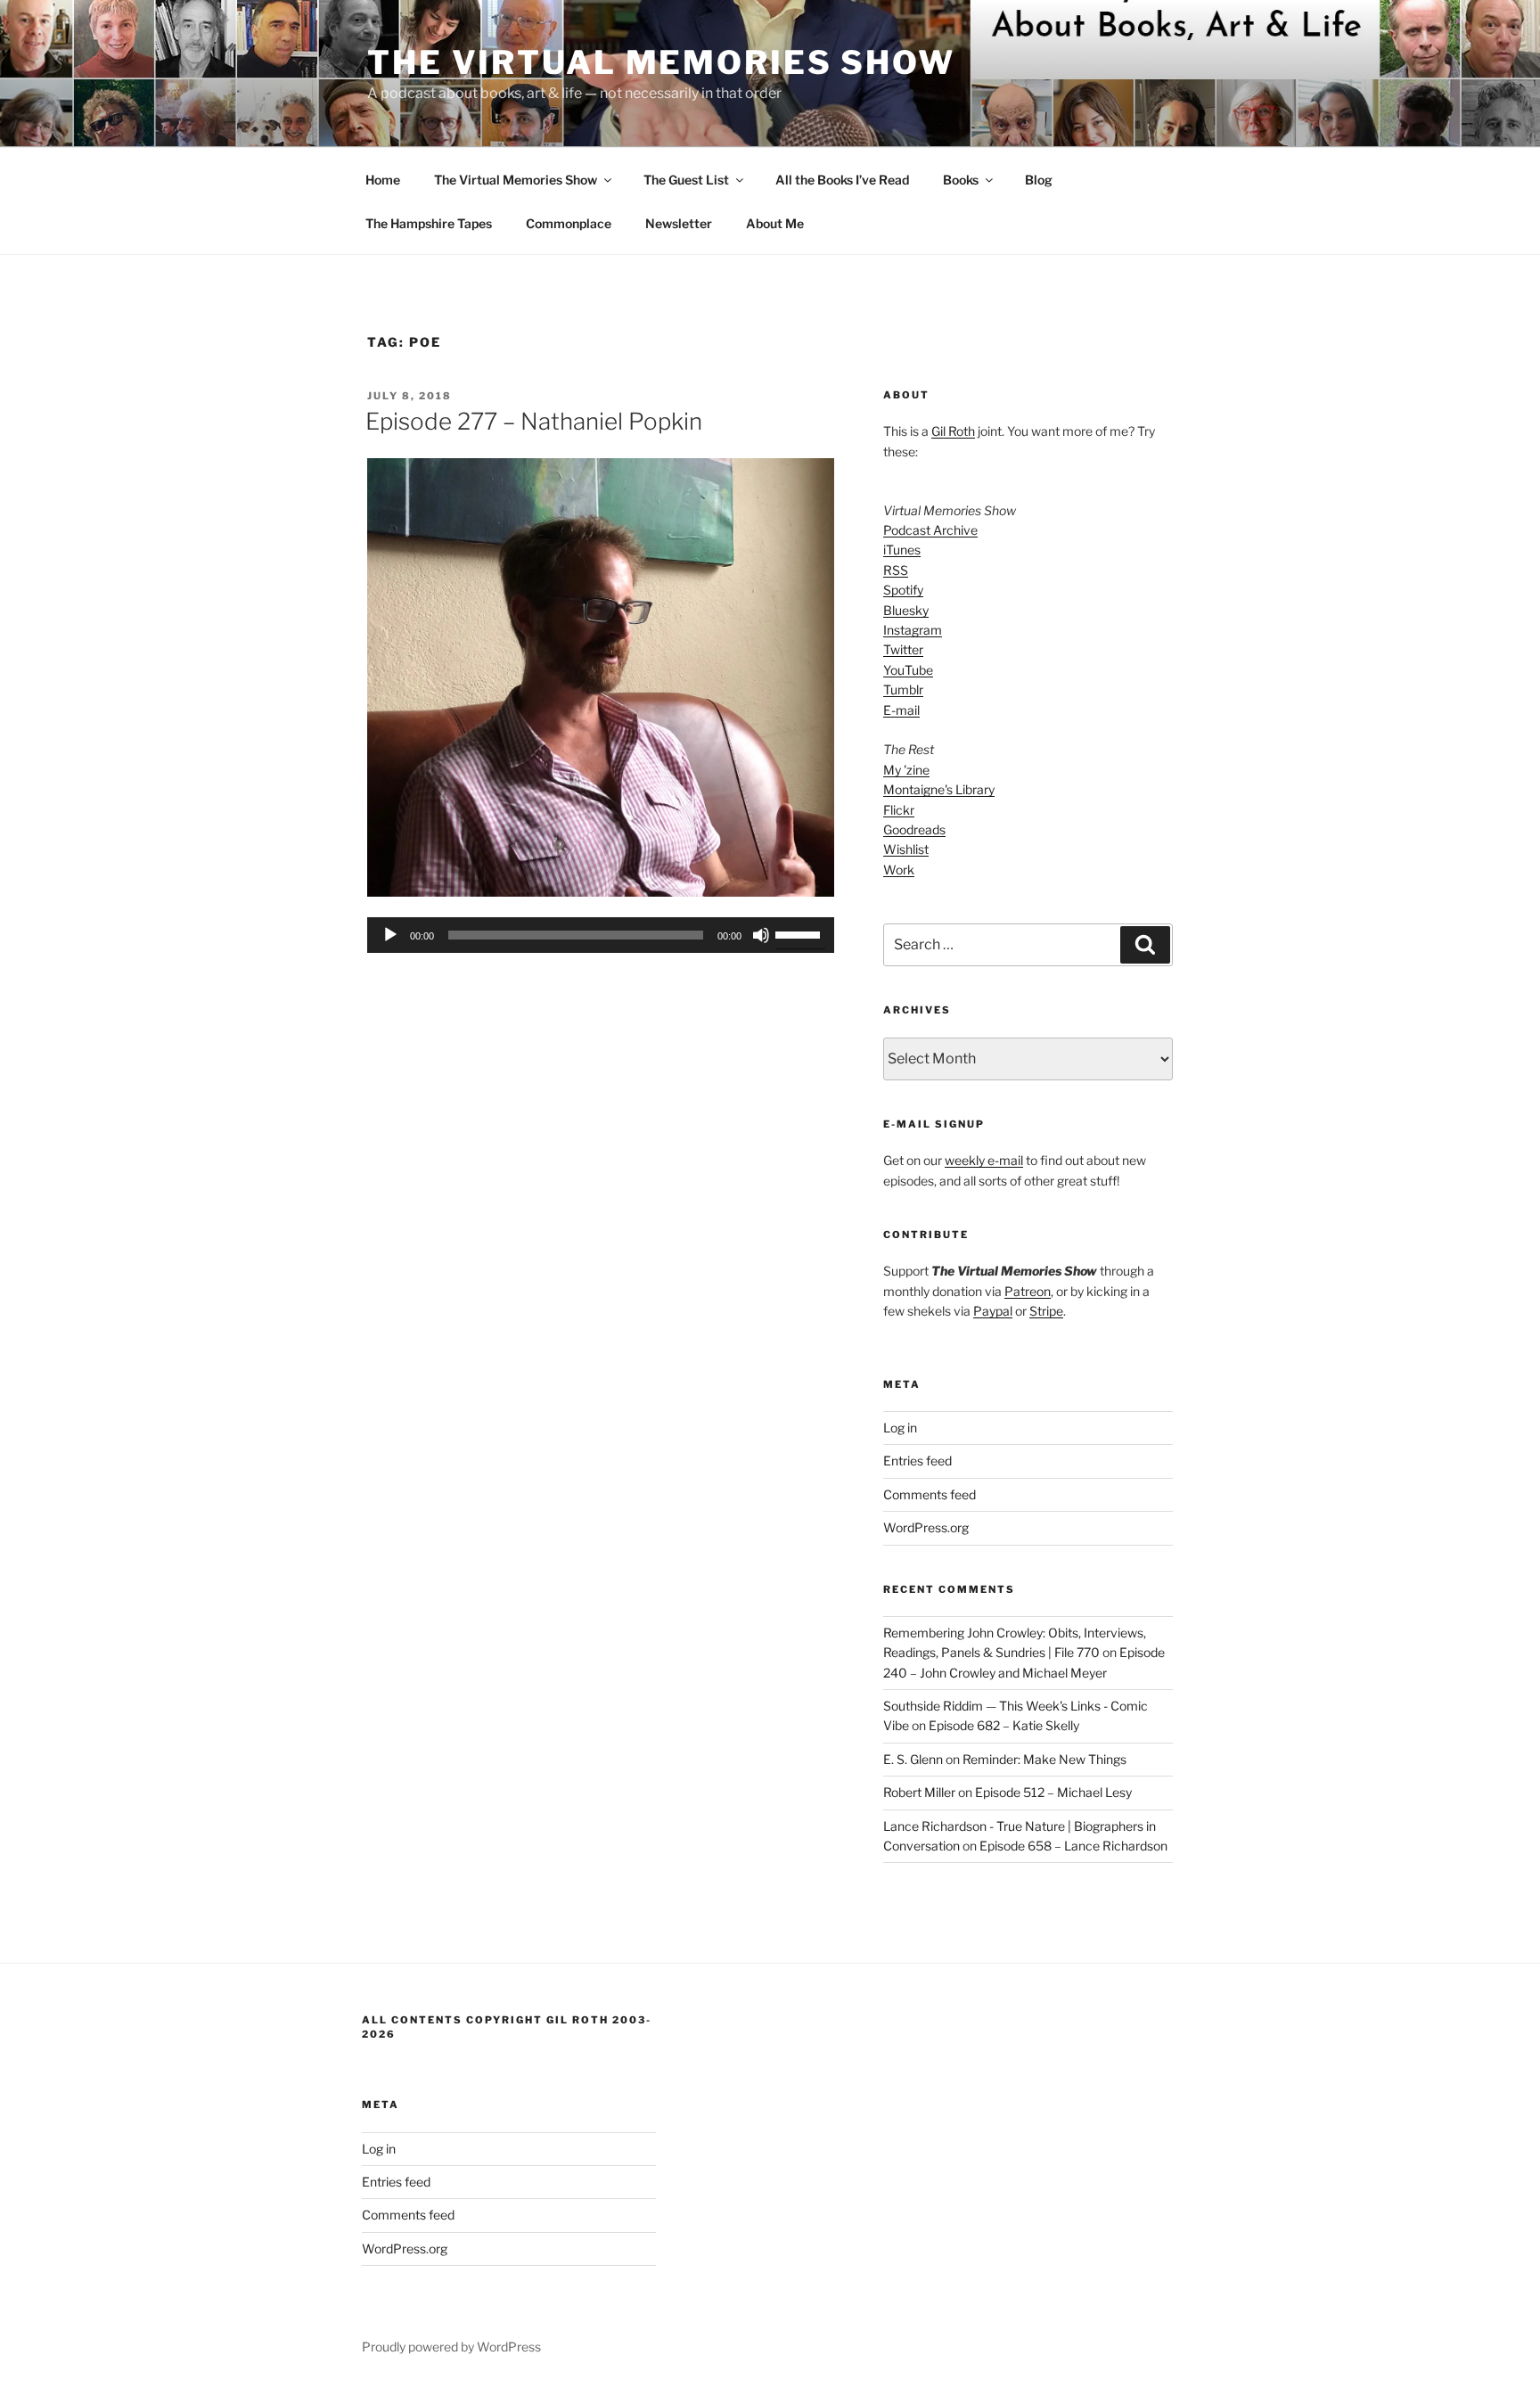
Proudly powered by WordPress (451, 2347)
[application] (601, 935)
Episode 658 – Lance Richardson (1073, 1846)
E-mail (901, 710)
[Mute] (761, 935)
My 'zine (906, 770)
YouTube (908, 670)
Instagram (913, 630)
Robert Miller (919, 1792)
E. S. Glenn (913, 1759)
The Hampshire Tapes (429, 223)
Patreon (1028, 1291)
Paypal (993, 1311)
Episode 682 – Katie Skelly (1004, 1725)
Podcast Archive (930, 530)
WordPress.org (926, 1527)
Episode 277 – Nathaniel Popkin (534, 421)
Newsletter (679, 223)
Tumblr (903, 689)
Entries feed (917, 1461)
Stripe (1046, 1311)
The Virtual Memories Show (661, 62)
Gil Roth (953, 431)
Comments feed (930, 1494)
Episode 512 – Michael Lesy (1053, 1792)
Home (383, 180)
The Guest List (686, 180)
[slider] (800, 933)
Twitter (903, 649)
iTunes (902, 550)
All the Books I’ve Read (842, 180)
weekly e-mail (984, 1160)
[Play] (390, 935)
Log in (900, 1428)
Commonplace (569, 223)
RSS (896, 570)
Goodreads (914, 829)
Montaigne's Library (939, 789)
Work (899, 870)
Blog (1039, 180)
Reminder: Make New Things (1044, 1759)
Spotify (903, 590)
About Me (775, 223)
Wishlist (906, 849)
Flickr (899, 810)
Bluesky (906, 610)
